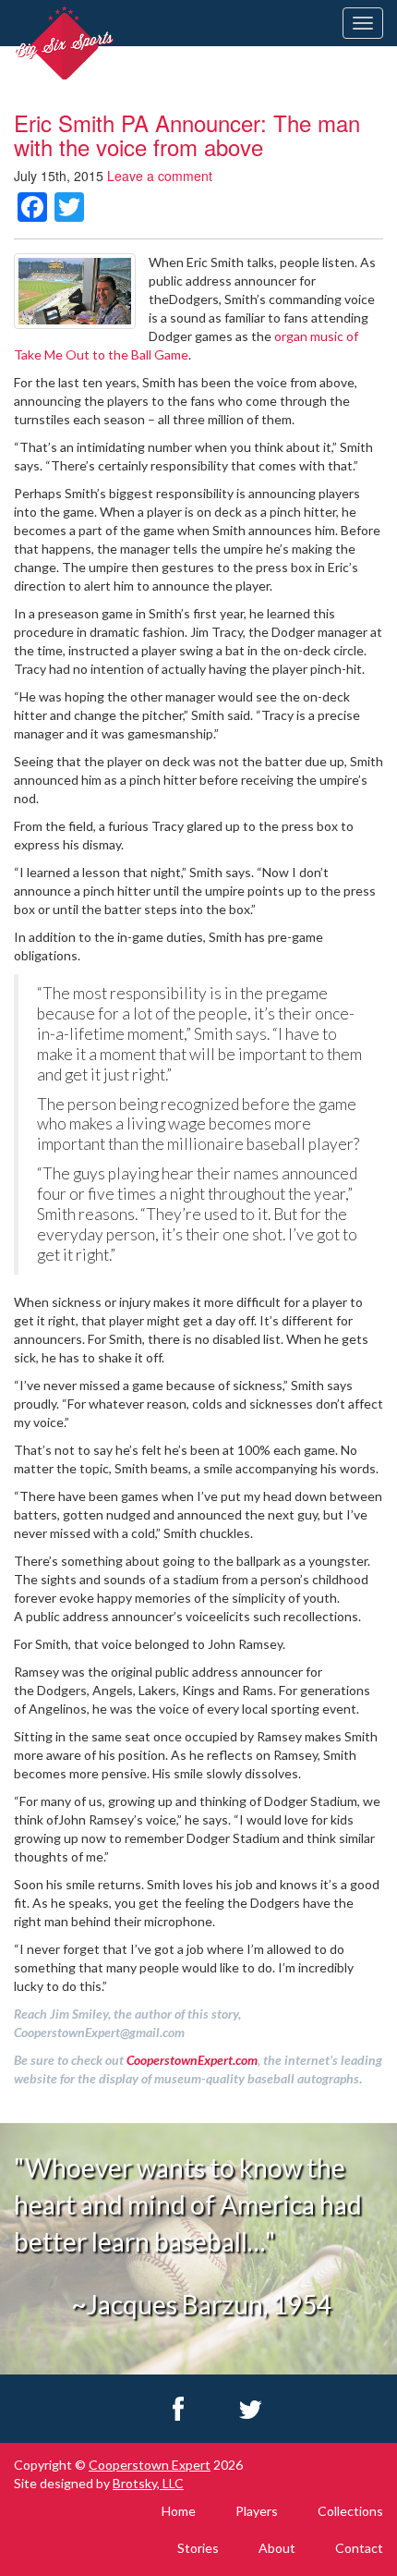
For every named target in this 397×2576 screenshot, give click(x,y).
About (277, 2548)
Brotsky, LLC (148, 2483)
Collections (350, 2511)
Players (257, 2511)
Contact (359, 2548)
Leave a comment (160, 176)
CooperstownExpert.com (192, 2060)
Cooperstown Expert (150, 2465)
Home (179, 2511)
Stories (198, 2548)
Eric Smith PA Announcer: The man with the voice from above (187, 134)
